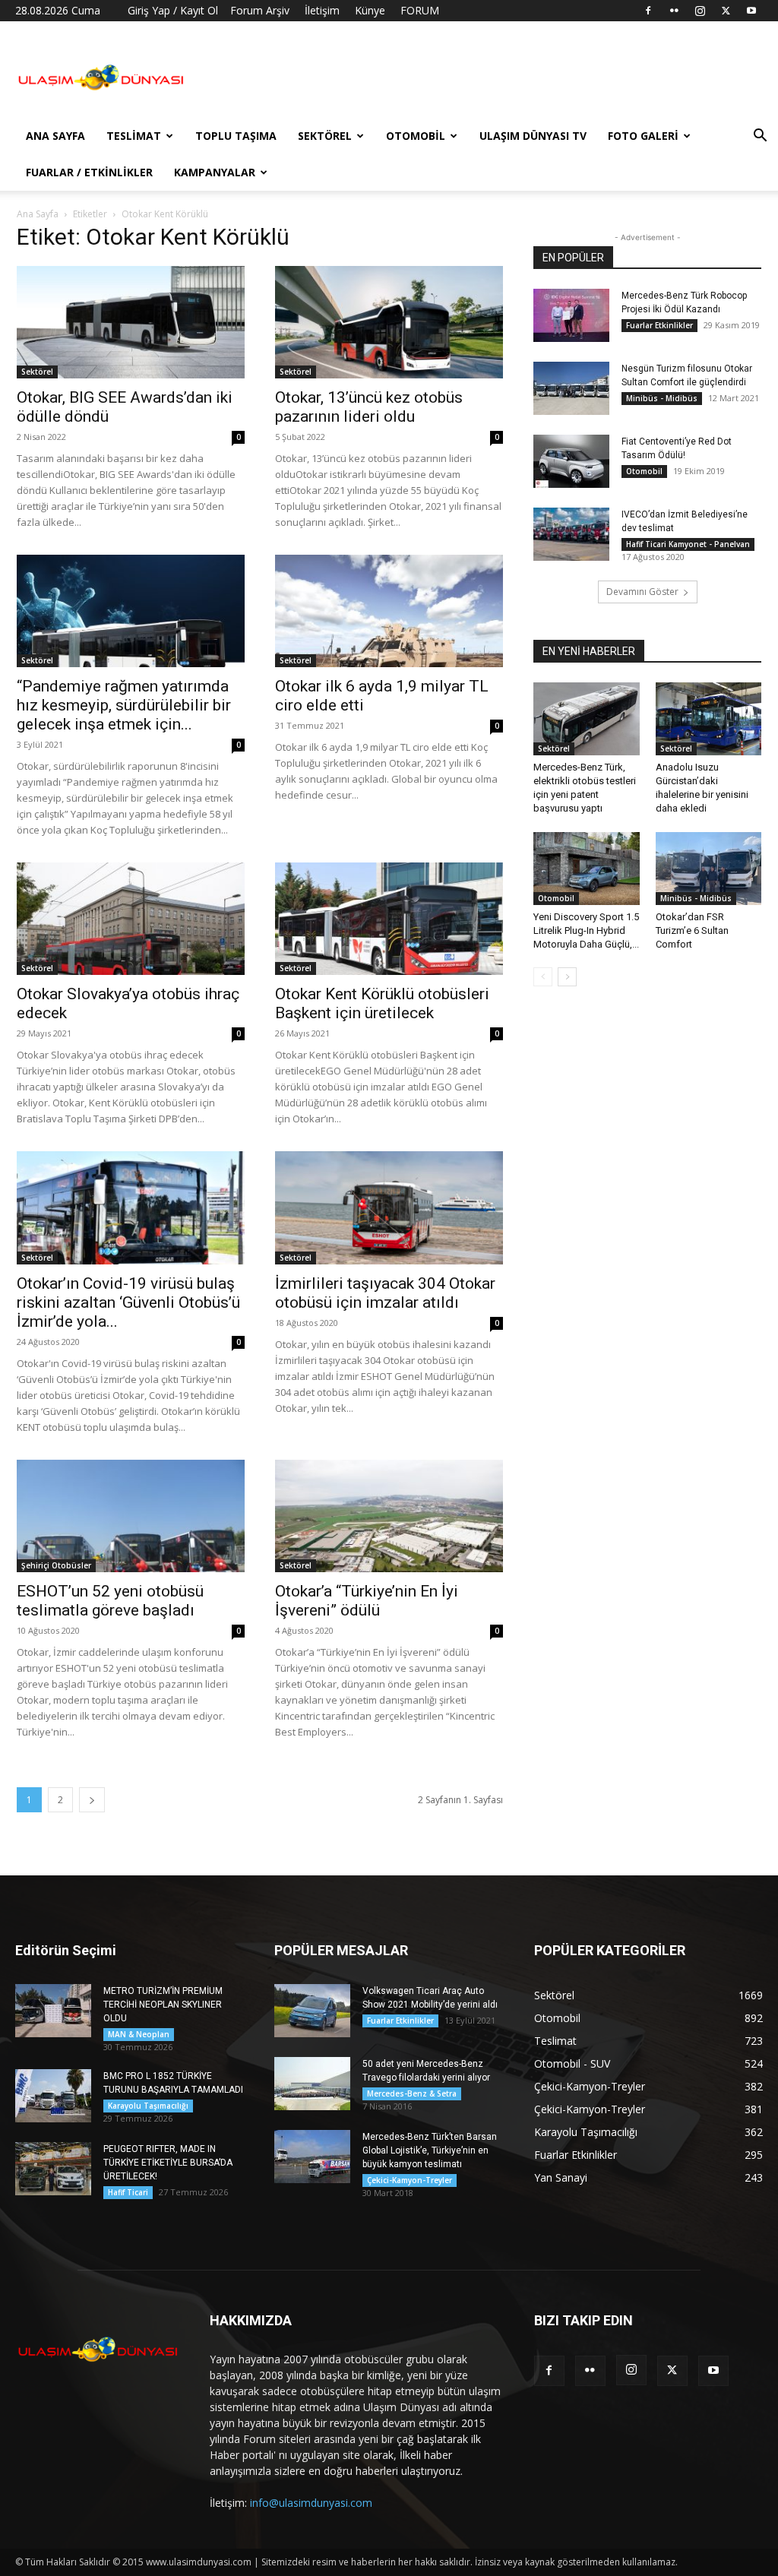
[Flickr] (674, 11)
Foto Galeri (643, 136)
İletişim (322, 10)
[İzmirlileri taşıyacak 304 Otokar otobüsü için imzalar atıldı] (389, 1207)
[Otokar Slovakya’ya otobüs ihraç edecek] (131, 919)
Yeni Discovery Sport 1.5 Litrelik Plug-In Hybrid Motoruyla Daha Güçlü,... (586, 930)
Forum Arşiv (260, 10)
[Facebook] (648, 11)
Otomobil (416, 136)
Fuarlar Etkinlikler (659, 325)
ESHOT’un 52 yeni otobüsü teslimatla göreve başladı (110, 1601)
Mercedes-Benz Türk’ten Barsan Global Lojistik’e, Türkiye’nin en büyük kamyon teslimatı (430, 2150)
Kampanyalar (215, 172)
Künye (370, 10)
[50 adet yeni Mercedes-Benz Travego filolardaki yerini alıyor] (312, 2084)
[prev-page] (543, 977)
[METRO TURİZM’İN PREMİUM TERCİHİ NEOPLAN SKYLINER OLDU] (53, 2011)
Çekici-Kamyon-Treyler (410, 2180)
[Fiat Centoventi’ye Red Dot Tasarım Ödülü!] (571, 461)
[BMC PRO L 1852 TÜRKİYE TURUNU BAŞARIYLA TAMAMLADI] (53, 2096)
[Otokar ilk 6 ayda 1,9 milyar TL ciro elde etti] (389, 611)
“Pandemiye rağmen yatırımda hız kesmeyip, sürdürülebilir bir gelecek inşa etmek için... (124, 705)
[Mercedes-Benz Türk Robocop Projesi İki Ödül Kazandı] (571, 315)
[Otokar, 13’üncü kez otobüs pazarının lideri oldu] (389, 322)
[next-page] (92, 1800)
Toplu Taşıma (236, 136)
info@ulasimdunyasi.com (311, 2503)
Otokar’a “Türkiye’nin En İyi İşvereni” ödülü (367, 1601)
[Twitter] (726, 11)
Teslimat (134, 136)
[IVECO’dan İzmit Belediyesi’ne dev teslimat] (571, 534)
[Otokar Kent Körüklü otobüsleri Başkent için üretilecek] (389, 919)
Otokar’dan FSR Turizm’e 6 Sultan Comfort (692, 930)
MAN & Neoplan (139, 2034)
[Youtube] (751, 11)
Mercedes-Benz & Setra (412, 2093)
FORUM (420, 10)
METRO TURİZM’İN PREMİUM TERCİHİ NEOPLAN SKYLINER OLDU (163, 2005)
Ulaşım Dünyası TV (533, 136)
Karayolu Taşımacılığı (148, 2106)
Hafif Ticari (128, 2192)
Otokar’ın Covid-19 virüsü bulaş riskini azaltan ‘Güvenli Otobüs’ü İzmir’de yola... (128, 1302)
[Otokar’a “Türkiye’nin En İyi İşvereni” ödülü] (389, 1516)
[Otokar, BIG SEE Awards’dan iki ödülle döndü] (131, 322)
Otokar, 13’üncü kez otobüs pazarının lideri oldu (369, 407)
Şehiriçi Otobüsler (56, 1565)
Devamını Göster (642, 592)
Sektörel (325, 136)
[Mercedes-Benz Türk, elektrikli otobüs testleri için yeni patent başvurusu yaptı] (587, 719)
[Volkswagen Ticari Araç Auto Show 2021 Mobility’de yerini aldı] (312, 2011)
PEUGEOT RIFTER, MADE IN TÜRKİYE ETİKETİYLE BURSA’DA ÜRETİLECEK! (168, 2163)
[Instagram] (700, 11)
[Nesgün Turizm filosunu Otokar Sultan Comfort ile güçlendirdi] (571, 388)
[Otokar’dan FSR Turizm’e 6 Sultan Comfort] (709, 869)
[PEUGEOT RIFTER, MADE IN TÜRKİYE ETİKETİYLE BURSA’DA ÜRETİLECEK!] (53, 2169)
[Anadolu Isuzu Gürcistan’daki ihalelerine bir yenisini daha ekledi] (709, 719)
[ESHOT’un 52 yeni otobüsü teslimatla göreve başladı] (131, 1516)
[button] (760, 137)
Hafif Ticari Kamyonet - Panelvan (688, 544)
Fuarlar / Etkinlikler (89, 172)
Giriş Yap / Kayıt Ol (173, 10)
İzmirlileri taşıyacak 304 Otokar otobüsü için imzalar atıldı (385, 1293)
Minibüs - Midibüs (662, 398)
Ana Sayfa (55, 136)
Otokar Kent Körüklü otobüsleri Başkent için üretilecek (382, 1003)
